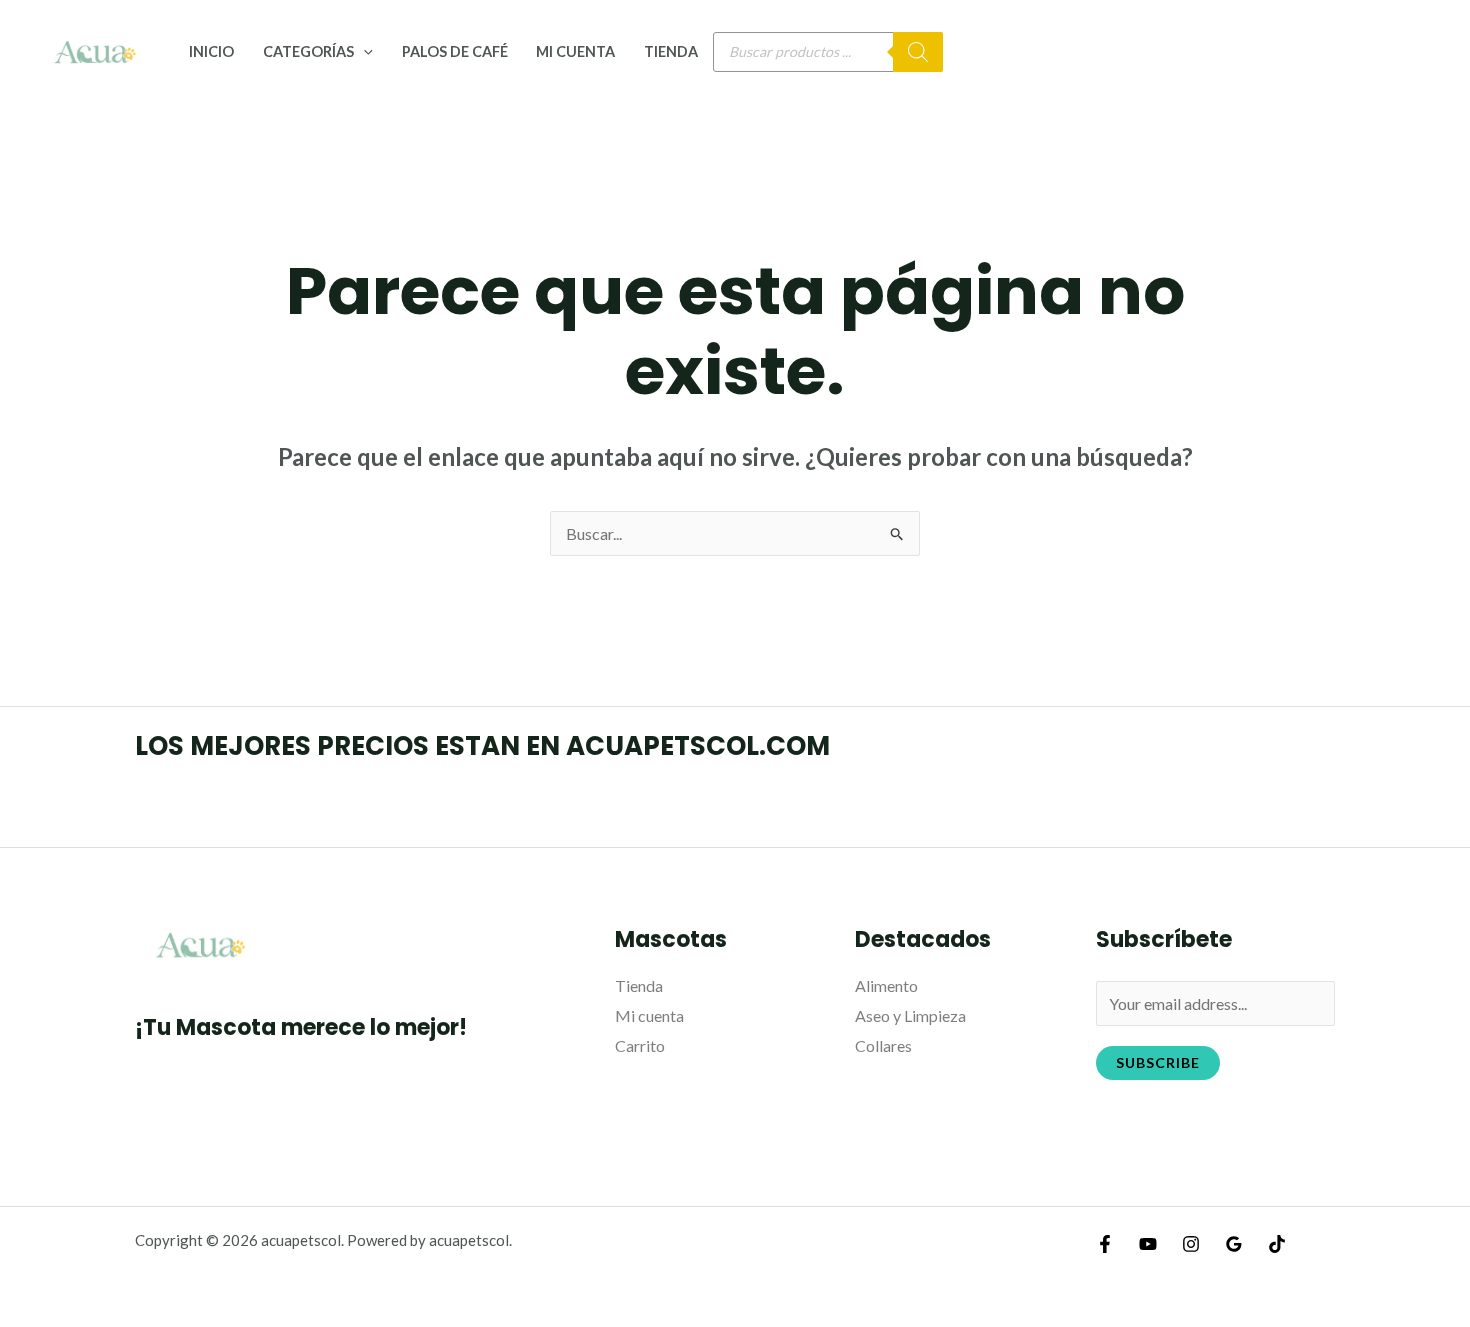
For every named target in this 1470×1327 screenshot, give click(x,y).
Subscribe (1158, 1062)
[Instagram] (1191, 1244)
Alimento (886, 985)
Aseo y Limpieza (910, 1015)
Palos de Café (455, 51)
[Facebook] (1105, 1244)
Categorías (308, 51)
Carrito (640, 1045)
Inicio (211, 51)
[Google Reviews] (1234, 1244)
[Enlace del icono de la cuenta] (1426, 52)
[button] (363, 51)
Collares (883, 1045)
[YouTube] (1148, 1244)
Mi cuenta (575, 51)
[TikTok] (1277, 1244)
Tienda (671, 51)
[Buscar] (918, 52)
